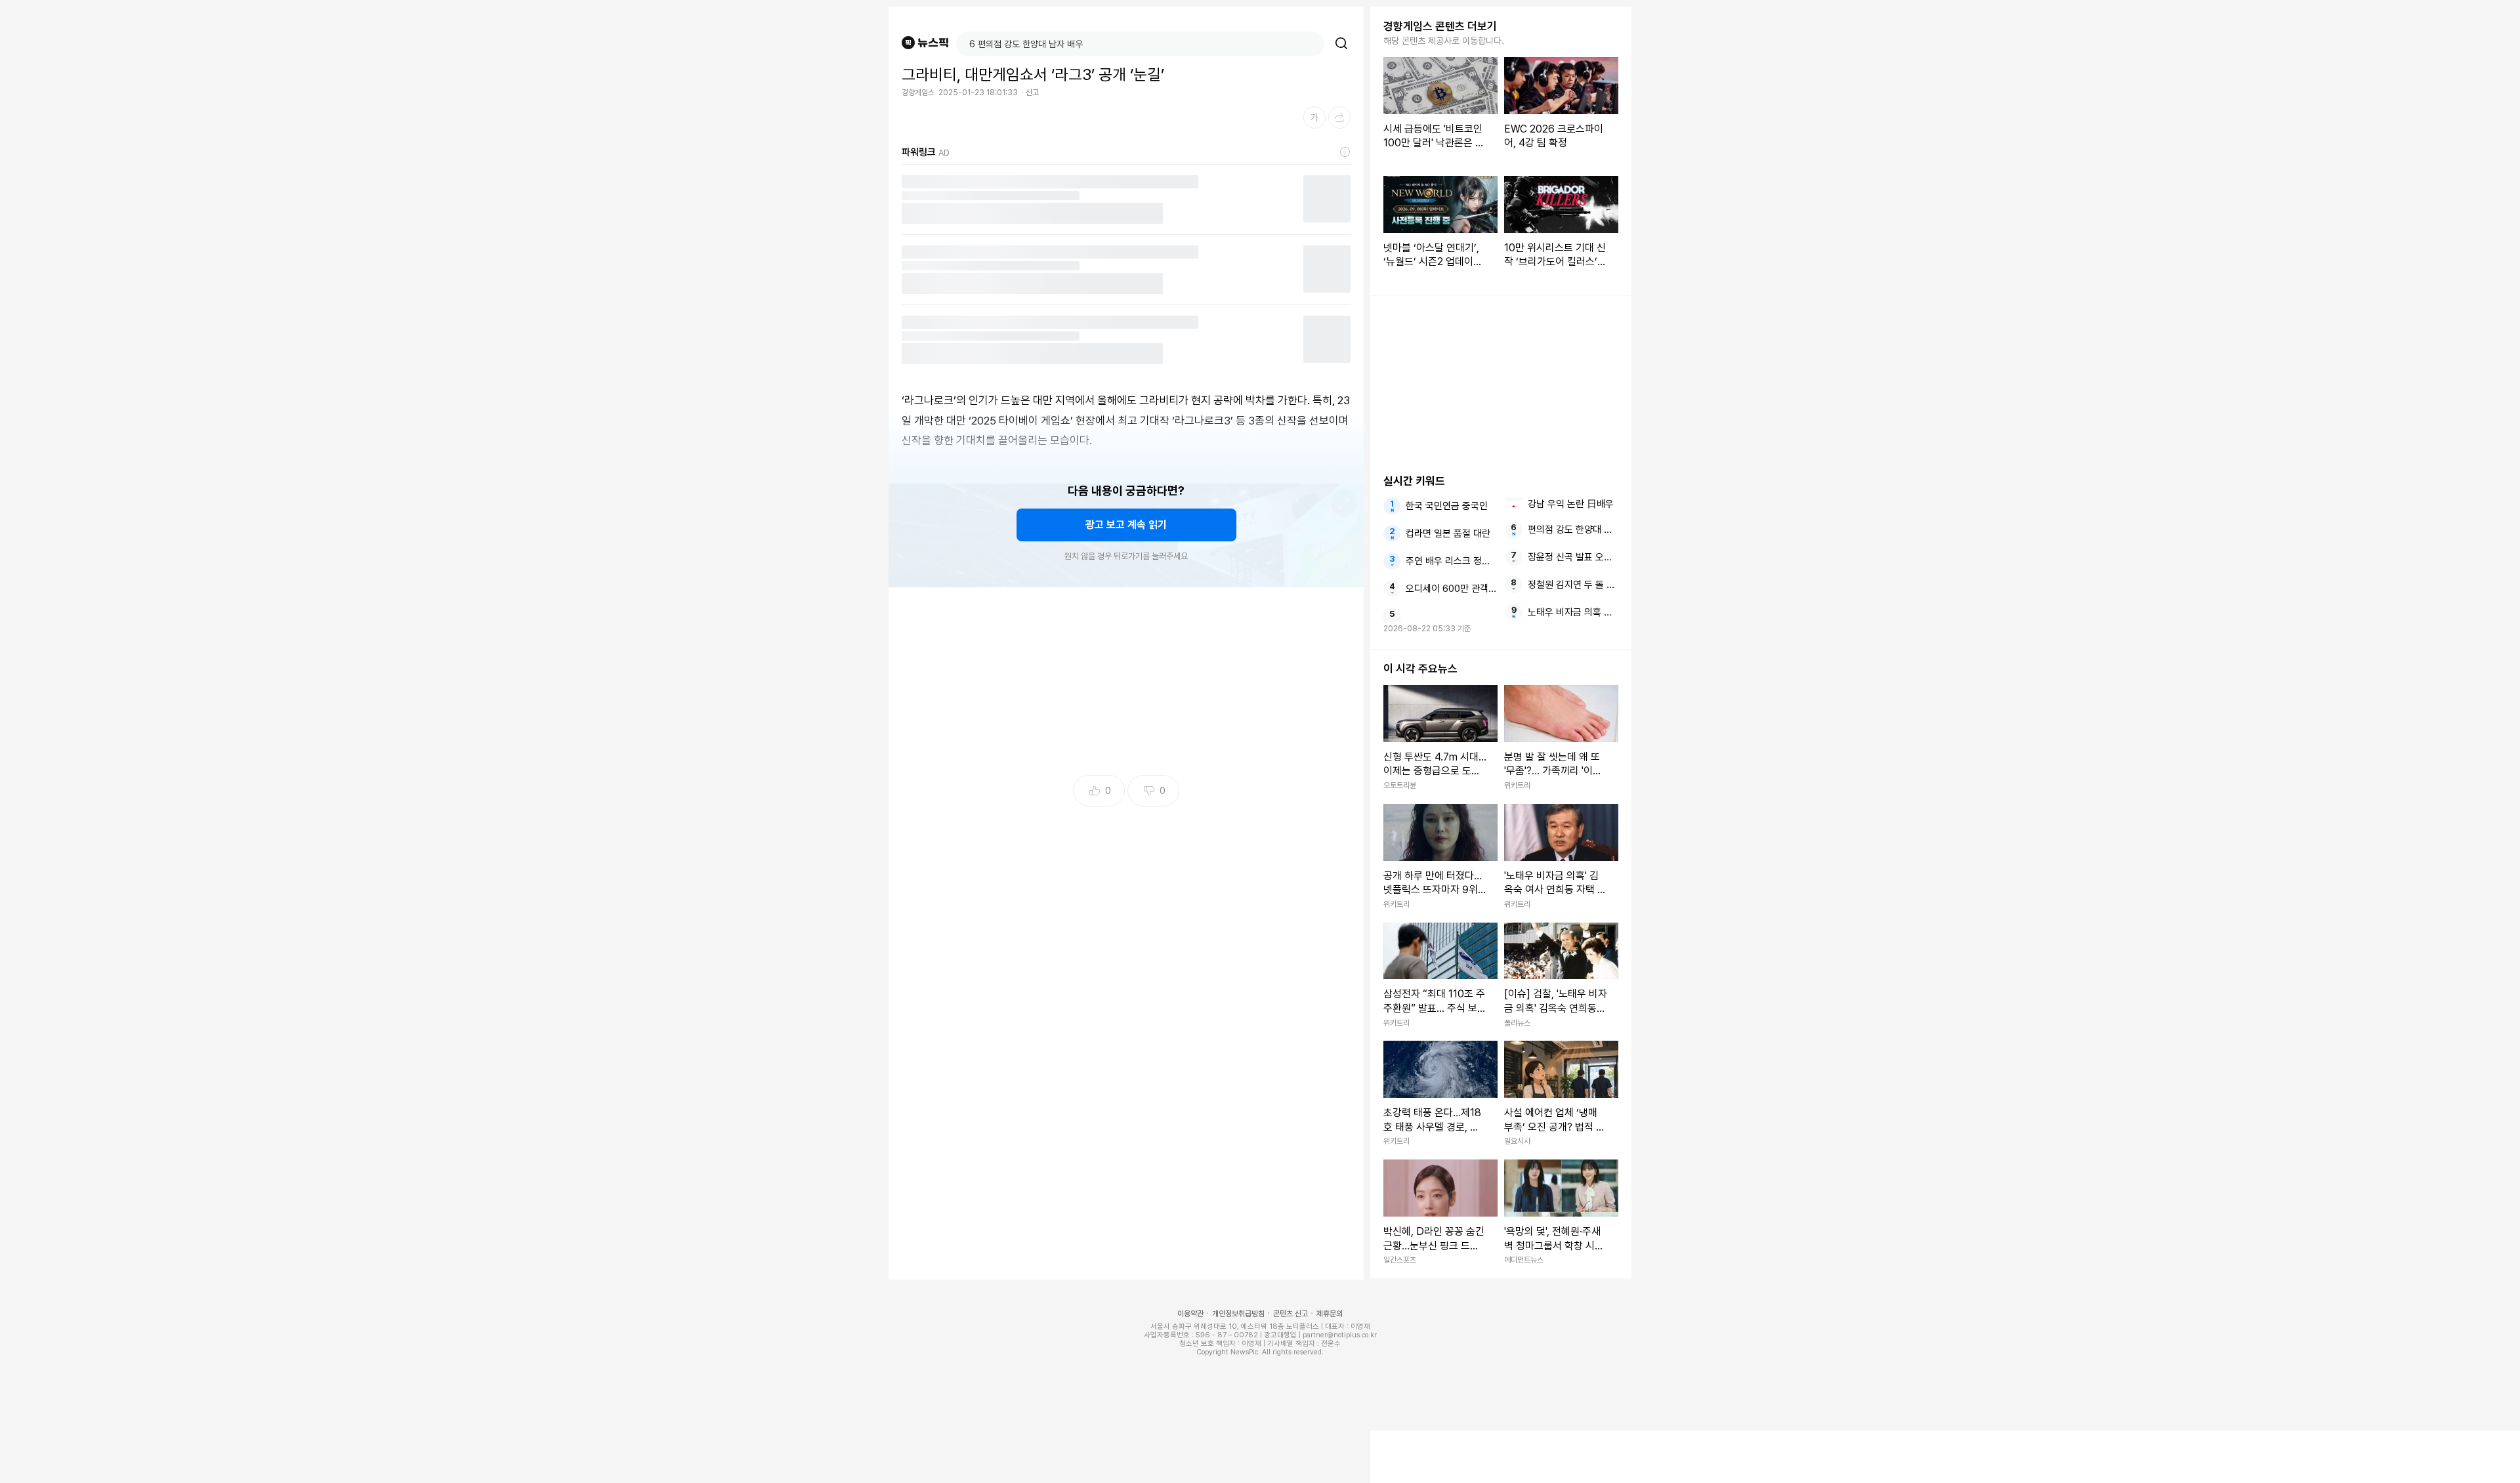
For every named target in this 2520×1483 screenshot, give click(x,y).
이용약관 (1190, 1314)
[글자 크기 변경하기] (1314, 117)
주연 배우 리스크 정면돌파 (1451, 561)
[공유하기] (1339, 117)
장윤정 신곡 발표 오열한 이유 (1573, 557)
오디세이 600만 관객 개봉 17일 (1451, 589)
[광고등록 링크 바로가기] (1345, 152)
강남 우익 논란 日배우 (1571, 504)
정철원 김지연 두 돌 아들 (1573, 585)
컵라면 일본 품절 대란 (1448, 533)
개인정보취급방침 (1238, 1314)
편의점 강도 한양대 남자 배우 (1573, 530)
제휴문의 (1330, 1314)
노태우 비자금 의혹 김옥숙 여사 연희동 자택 (1573, 612)
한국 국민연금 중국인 (1447, 506)
